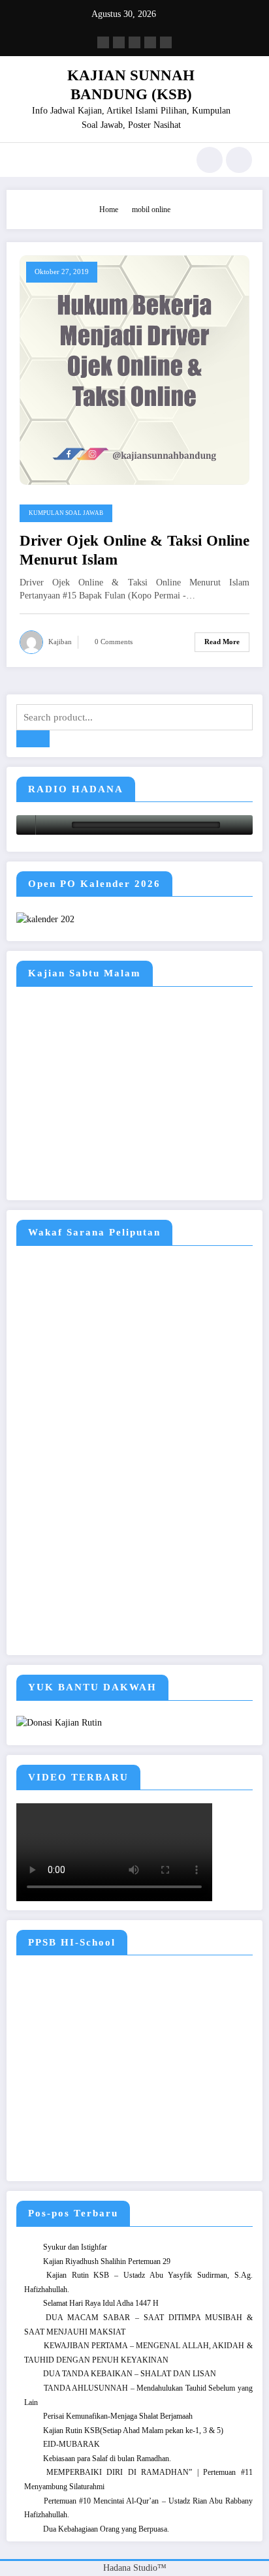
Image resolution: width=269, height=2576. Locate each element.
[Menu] (23, 160)
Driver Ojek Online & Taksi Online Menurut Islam (134, 550)
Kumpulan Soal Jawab (66, 513)
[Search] (210, 160)
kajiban (60, 642)
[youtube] (166, 42)
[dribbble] (134, 42)
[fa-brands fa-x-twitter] (119, 42)
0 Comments (114, 642)
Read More (222, 642)
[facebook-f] (103, 42)
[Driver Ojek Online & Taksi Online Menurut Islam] (134, 369)
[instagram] (150, 42)
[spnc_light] (239, 160)
